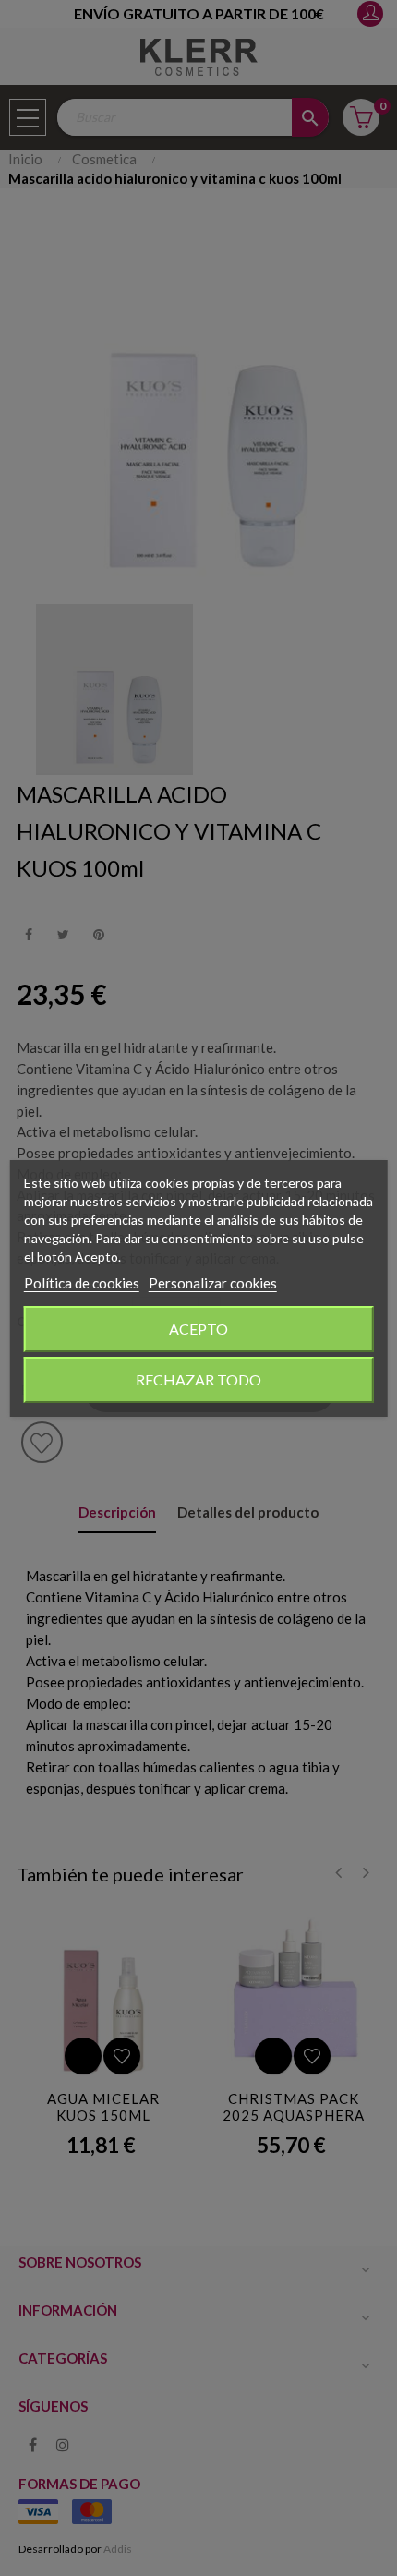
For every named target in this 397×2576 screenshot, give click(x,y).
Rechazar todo (198, 1379)
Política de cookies (82, 1283)
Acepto (198, 1329)
